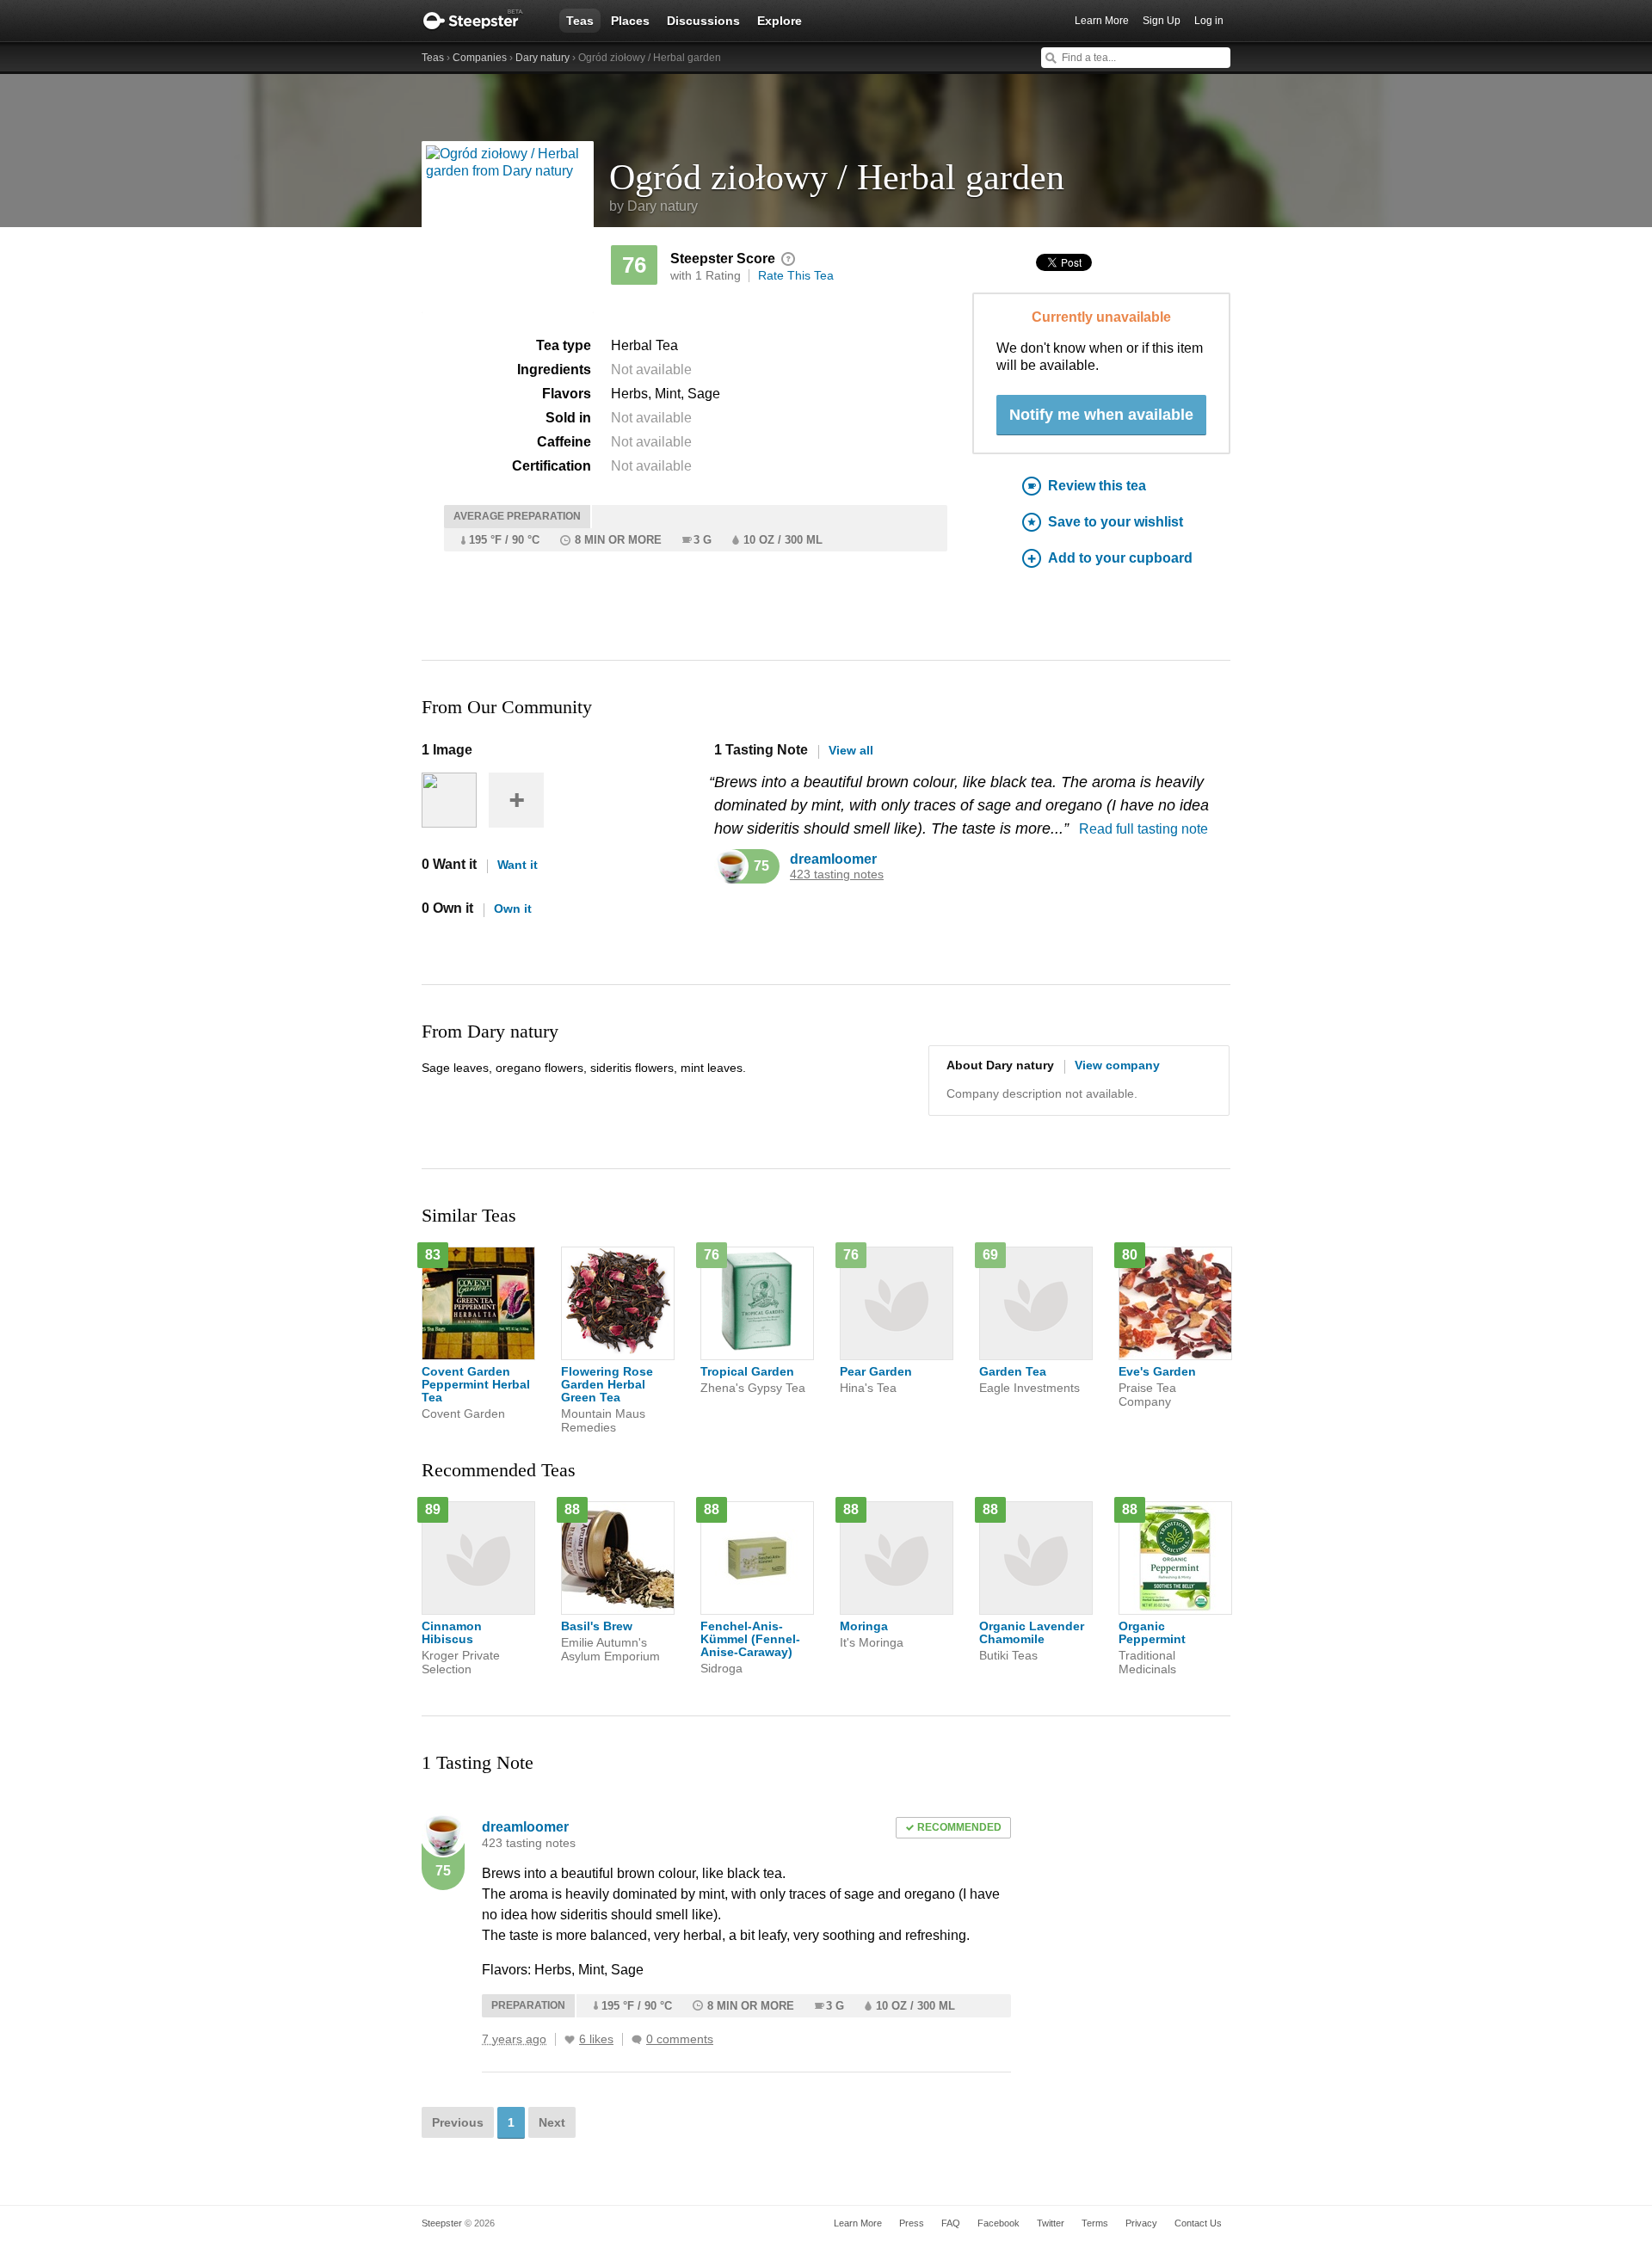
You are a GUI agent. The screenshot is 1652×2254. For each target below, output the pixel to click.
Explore (780, 21)
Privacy (1141, 2223)
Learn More (1102, 21)
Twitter (1051, 2223)
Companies (480, 58)
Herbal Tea (644, 345)
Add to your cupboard (1120, 558)
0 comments (680, 2039)
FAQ (951, 2223)
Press (912, 2223)
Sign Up (1162, 21)
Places (630, 21)
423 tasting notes (837, 875)
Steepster (482, 21)
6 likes (596, 2039)
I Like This (570, 2040)
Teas (580, 21)
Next (552, 2122)
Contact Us (1198, 2223)
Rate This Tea (796, 275)
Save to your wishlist (1116, 522)
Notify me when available (1101, 415)
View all (851, 750)
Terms (1095, 2223)
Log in (1209, 21)
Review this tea (1097, 486)
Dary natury (542, 58)
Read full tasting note (1143, 829)
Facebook (999, 2223)
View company (1117, 1065)
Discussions (703, 21)
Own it (513, 908)
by (653, 206)
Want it (518, 865)
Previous (458, 2122)
